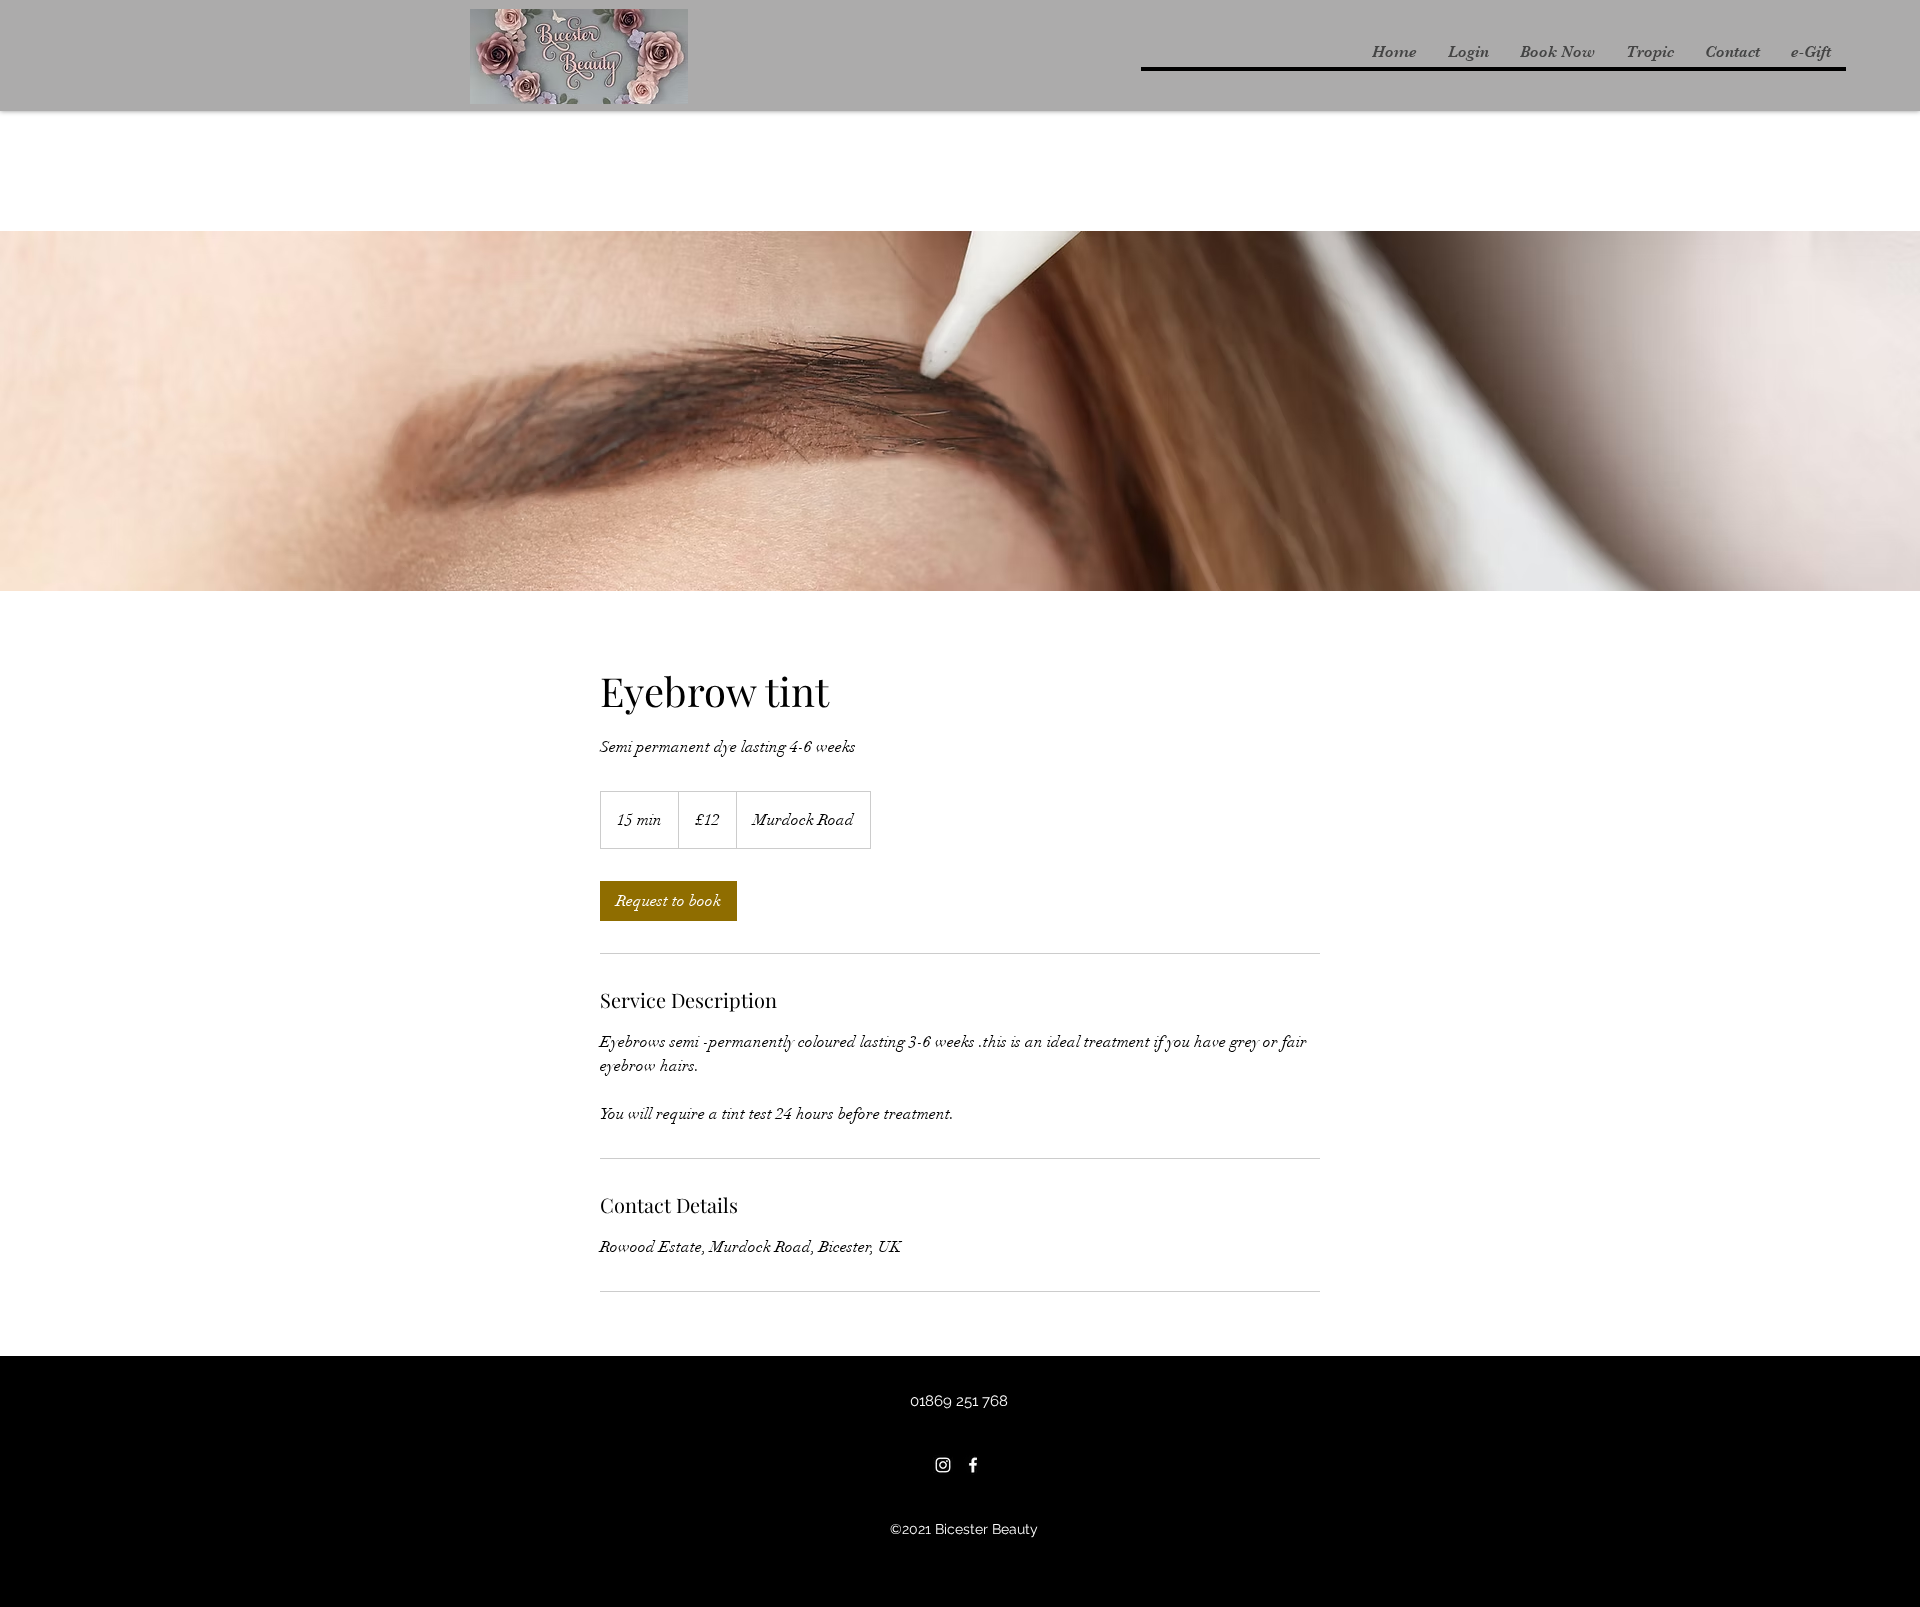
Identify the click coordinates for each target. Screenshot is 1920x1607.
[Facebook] (973, 1465)
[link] (668, 901)
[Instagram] (943, 1465)
